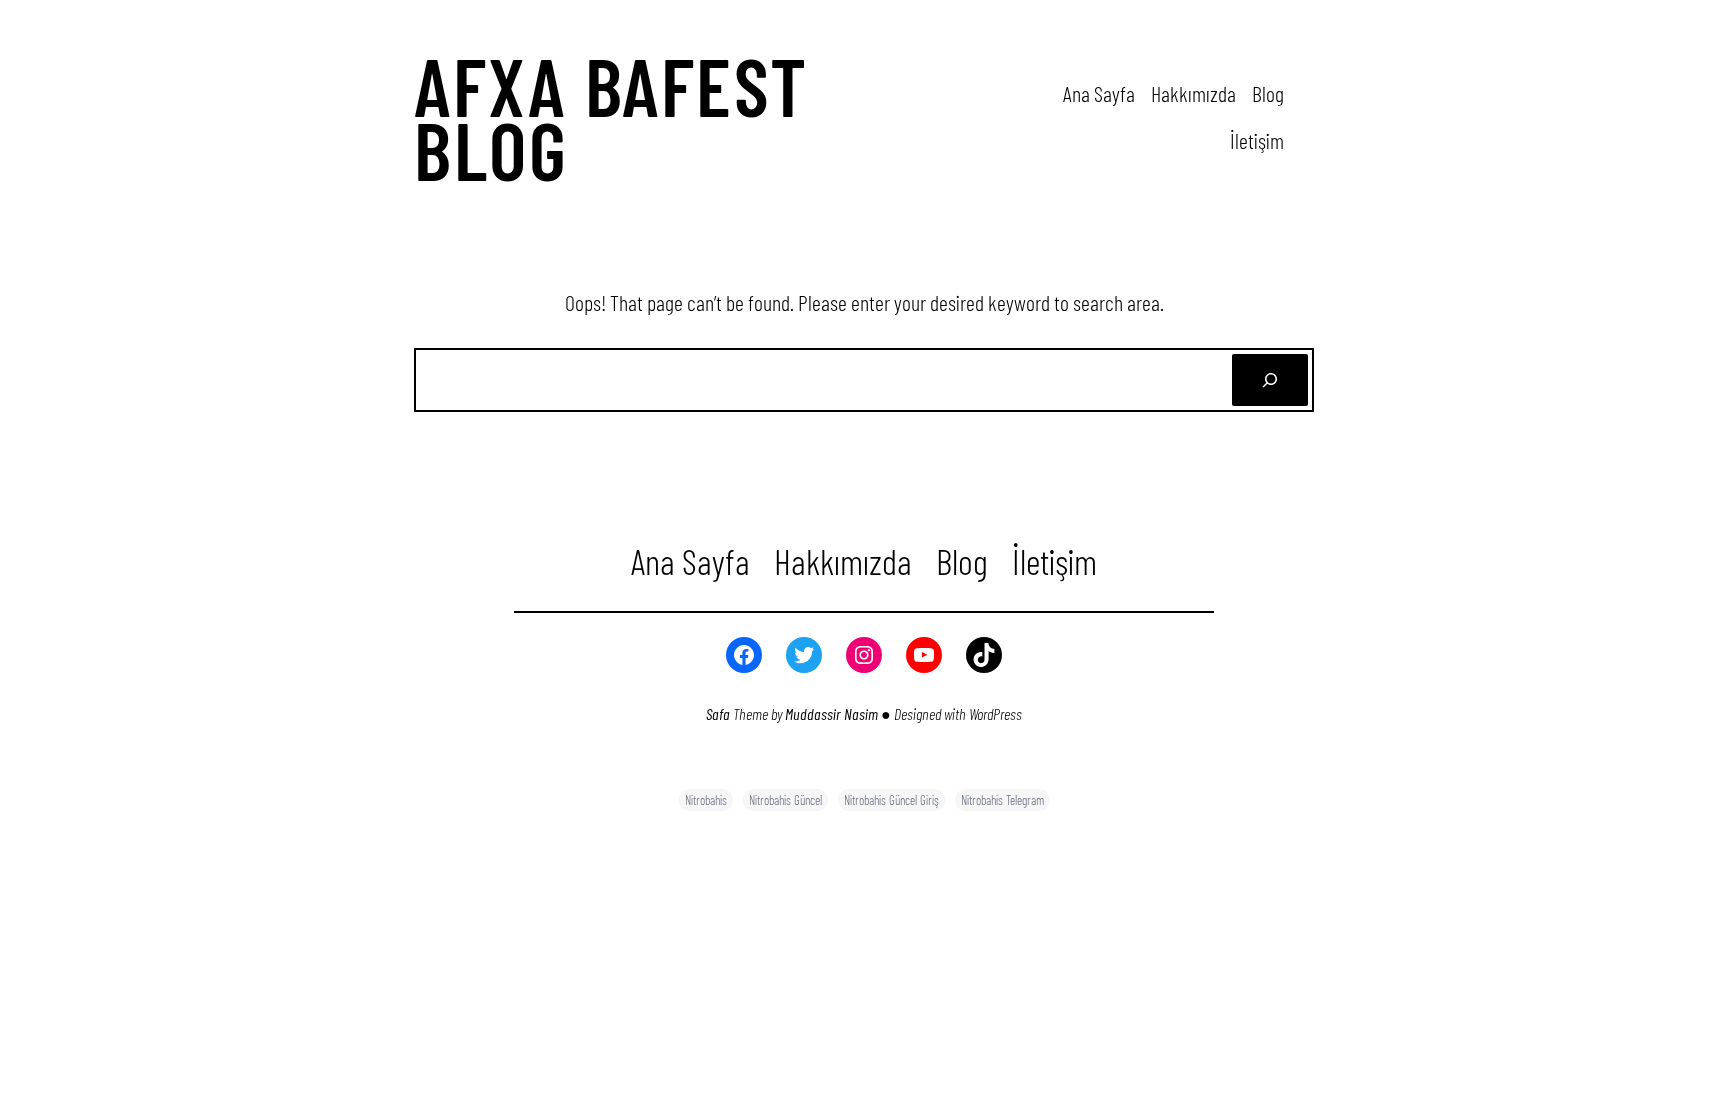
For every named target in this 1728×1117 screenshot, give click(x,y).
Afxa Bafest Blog (611, 117)
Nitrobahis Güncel (785, 800)
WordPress (995, 713)
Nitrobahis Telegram (1002, 800)
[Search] (1270, 380)
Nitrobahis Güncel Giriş (891, 800)
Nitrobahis (706, 800)
